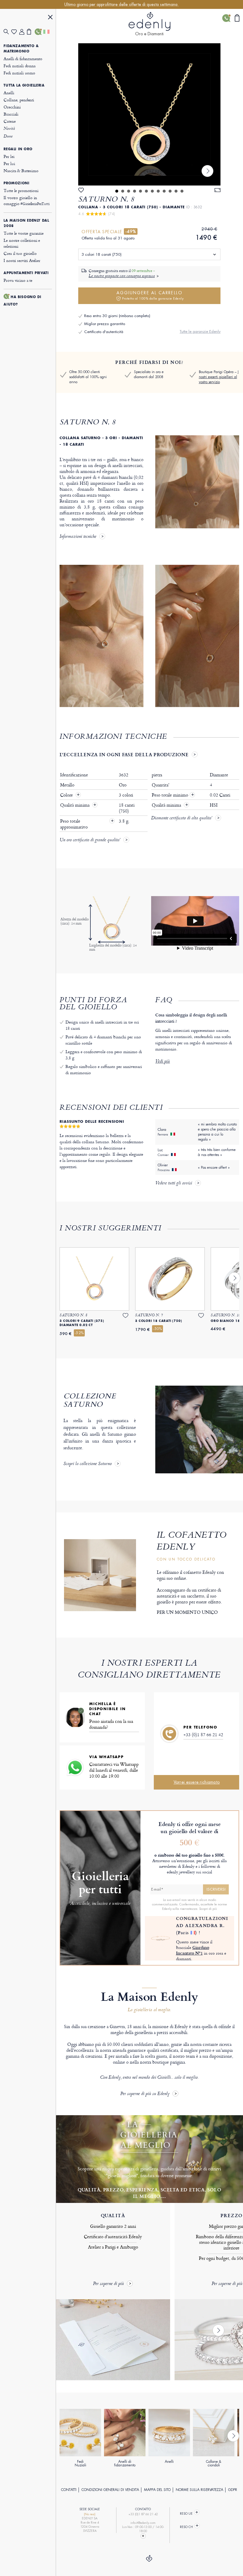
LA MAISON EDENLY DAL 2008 (26, 223)
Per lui (9, 163)
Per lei (9, 156)
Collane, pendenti (19, 100)
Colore (67, 795)
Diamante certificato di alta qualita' (182, 818)
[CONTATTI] (39, 32)
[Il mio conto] (23, 32)
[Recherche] (7, 32)
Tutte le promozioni (21, 190)
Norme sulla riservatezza (199, 2490)
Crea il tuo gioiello (20, 253)
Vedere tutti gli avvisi (174, 1184)
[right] (207, 171)
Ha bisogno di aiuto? (22, 301)
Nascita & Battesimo (21, 171)
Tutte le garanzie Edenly (200, 331)
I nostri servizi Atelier (22, 260)
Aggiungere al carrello (150, 295)
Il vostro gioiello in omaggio (26, 200)
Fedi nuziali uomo (19, 73)
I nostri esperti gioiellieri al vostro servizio (219, 377)
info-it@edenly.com (143, 2523)
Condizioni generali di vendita (110, 2490)
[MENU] (50, 18)
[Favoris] (15, 32)
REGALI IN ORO (18, 149)
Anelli (9, 93)
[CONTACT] (143, 2536)
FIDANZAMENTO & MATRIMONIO (21, 49)
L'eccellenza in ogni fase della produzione (124, 754)
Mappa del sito (157, 2490)
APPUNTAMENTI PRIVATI (26, 273)
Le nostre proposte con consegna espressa (122, 276)
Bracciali (11, 114)
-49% (131, 231)
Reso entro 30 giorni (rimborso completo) (117, 316)
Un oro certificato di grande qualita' (90, 840)
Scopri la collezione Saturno (88, 1464)
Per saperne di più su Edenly (145, 2094)
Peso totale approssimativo (75, 824)
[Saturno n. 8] (149, 114)
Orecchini (12, 107)
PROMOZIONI (16, 183)
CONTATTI (69, 2490)
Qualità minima (75, 805)
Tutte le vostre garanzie (23, 233)
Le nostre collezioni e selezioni (22, 243)
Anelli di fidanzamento (23, 59)
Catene (9, 121)
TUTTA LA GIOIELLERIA (24, 85)
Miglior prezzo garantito (105, 324)
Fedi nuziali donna (19, 66)
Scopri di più (208, 1909)
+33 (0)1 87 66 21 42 (203, 1735)
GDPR (233, 2490)
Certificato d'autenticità (104, 332)
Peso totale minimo (173, 795)
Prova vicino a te (18, 280)
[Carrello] (31, 32)
